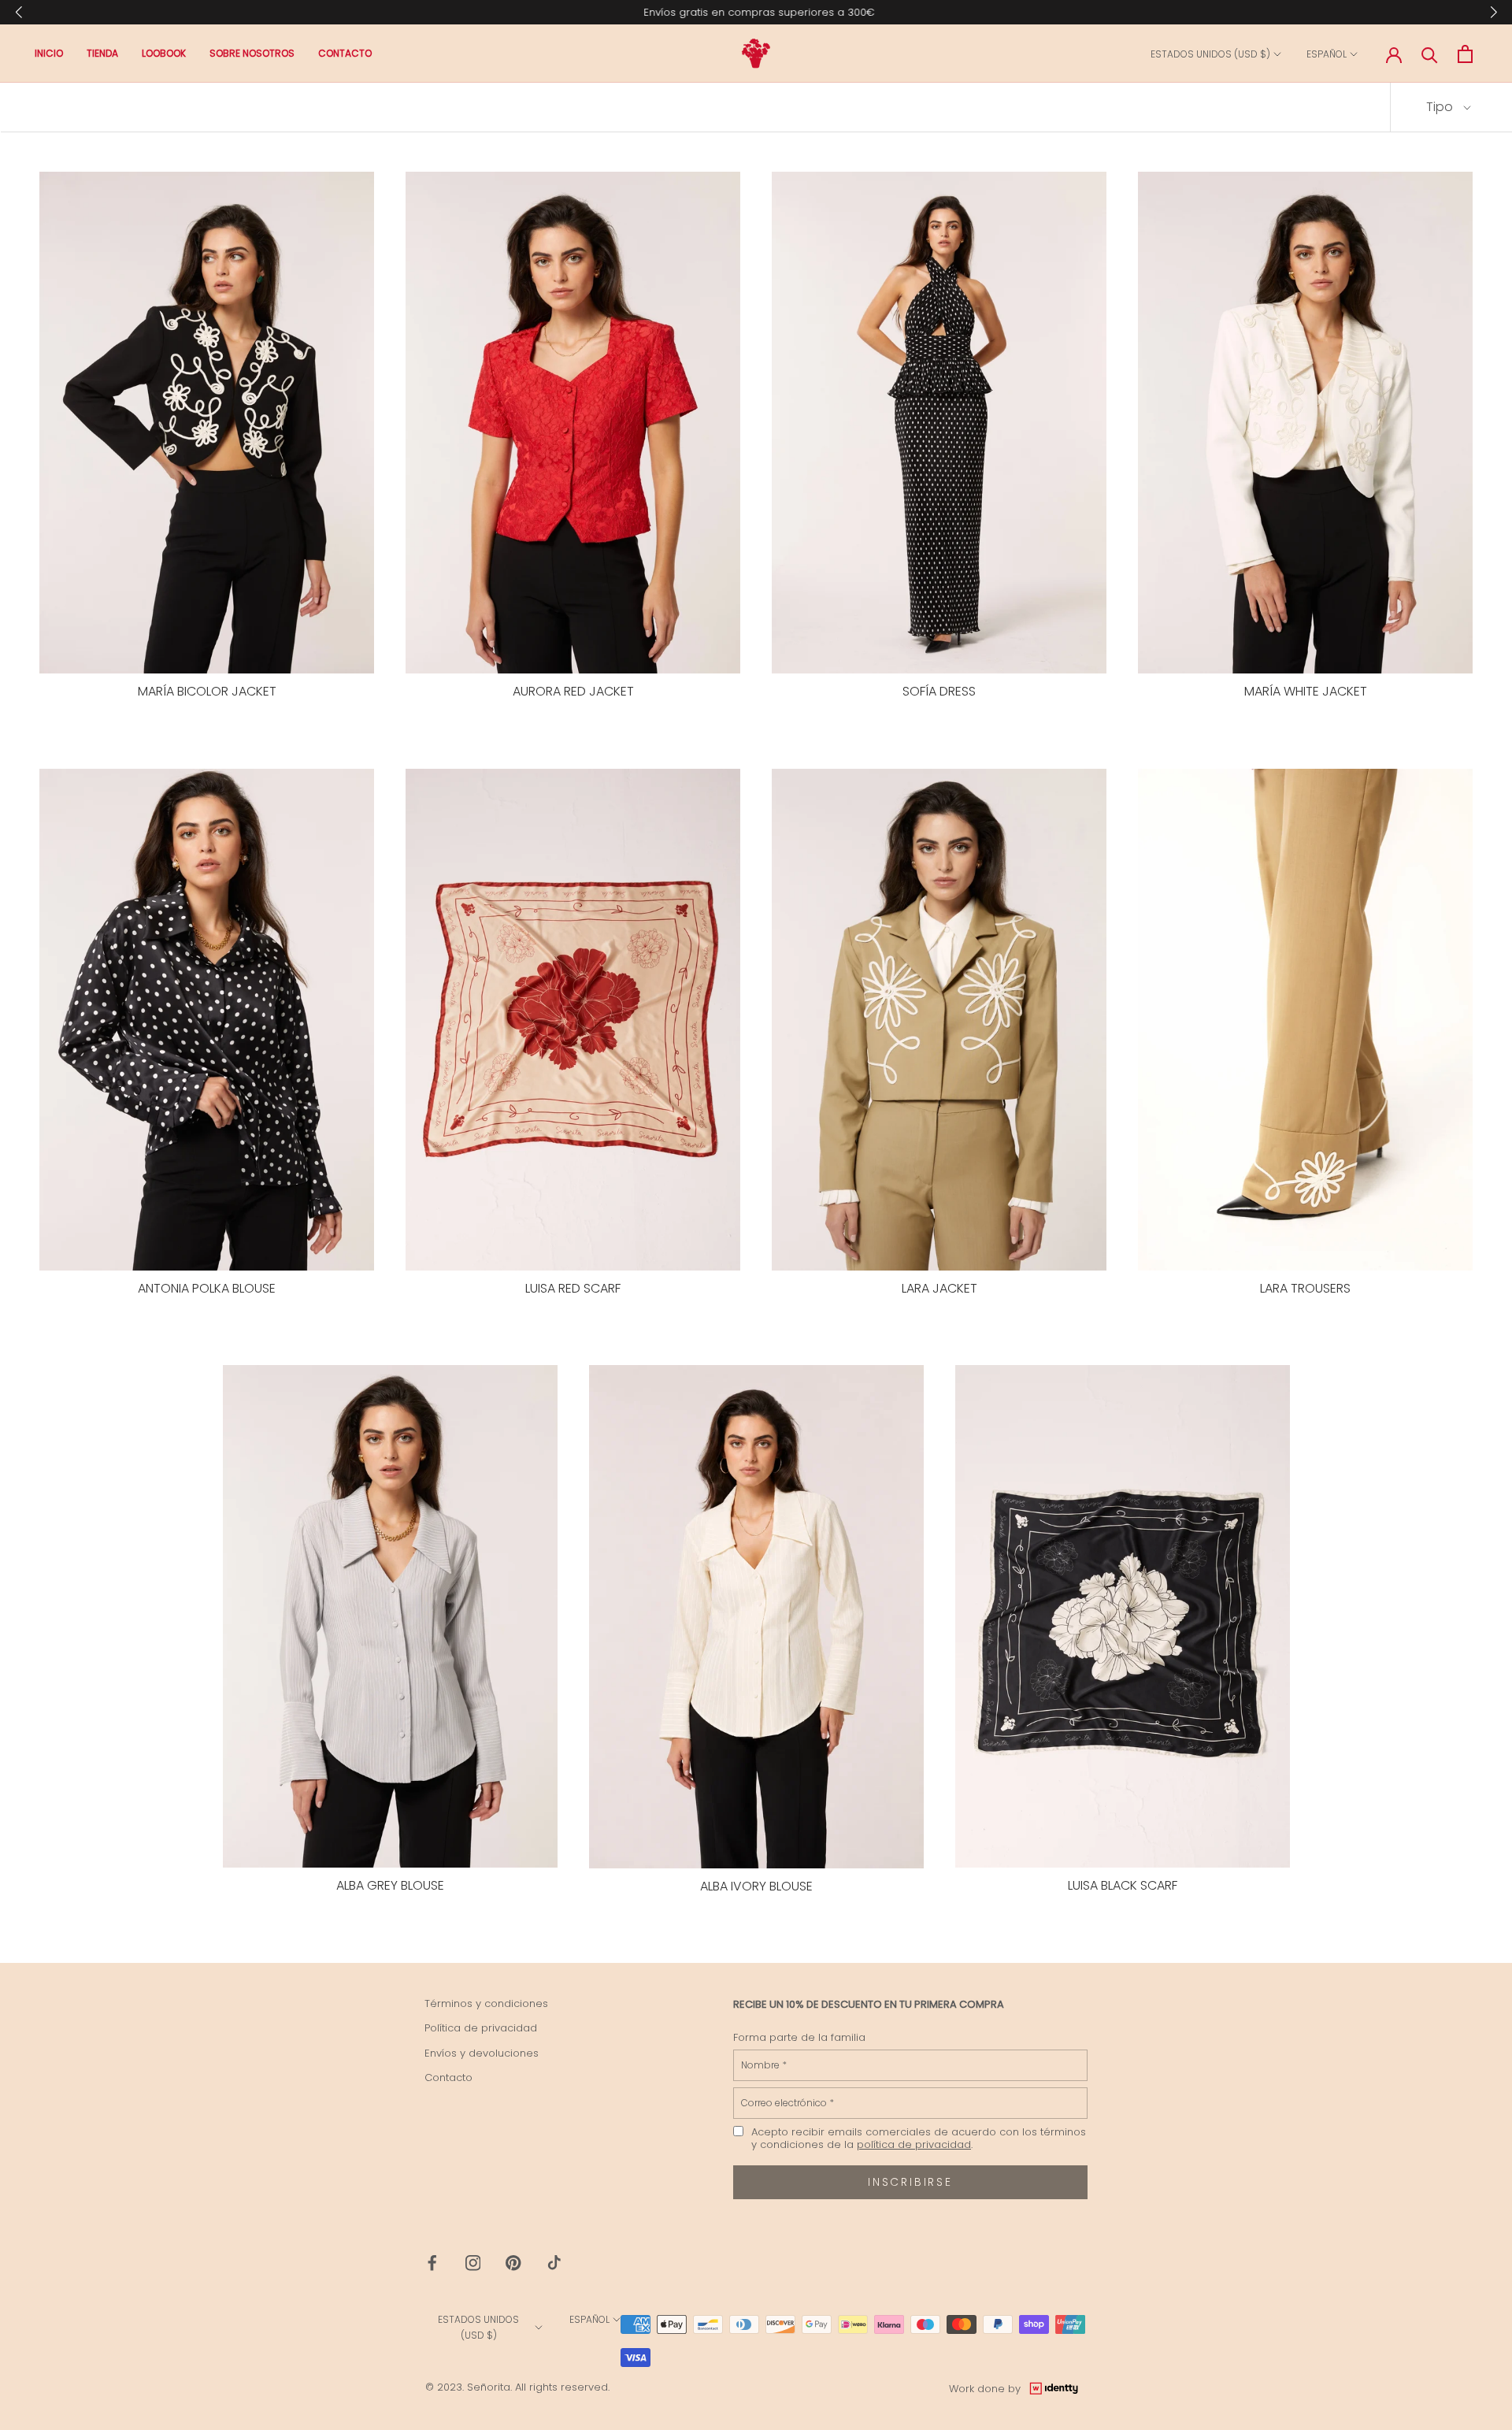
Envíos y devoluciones (482, 2053)
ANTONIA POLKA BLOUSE (207, 1288)
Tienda (102, 54)
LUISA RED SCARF (573, 1288)
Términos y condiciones (486, 2003)
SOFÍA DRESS (939, 691)
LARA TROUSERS (1305, 1288)
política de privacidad (914, 2144)
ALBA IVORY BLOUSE (756, 1886)
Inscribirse (910, 2182)
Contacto (345, 54)
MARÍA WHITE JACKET (1306, 691)
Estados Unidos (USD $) (1210, 55)
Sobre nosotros (252, 54)
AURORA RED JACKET (573, 691)
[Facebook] (432, 2263)
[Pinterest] (513, 2263)
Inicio (49, 54)
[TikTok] (554, 2263)
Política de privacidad (481, 2028)
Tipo (1441, 107)
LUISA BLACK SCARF (1123, 1885)
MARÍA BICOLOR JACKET (207, 691)
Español (1327, 55)
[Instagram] (473, 2263)
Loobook (164, 54)
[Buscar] (1430, 54)
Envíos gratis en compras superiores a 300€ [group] (756, 12)
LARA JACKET (939, 1288)
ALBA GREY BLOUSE (390, 1885)
